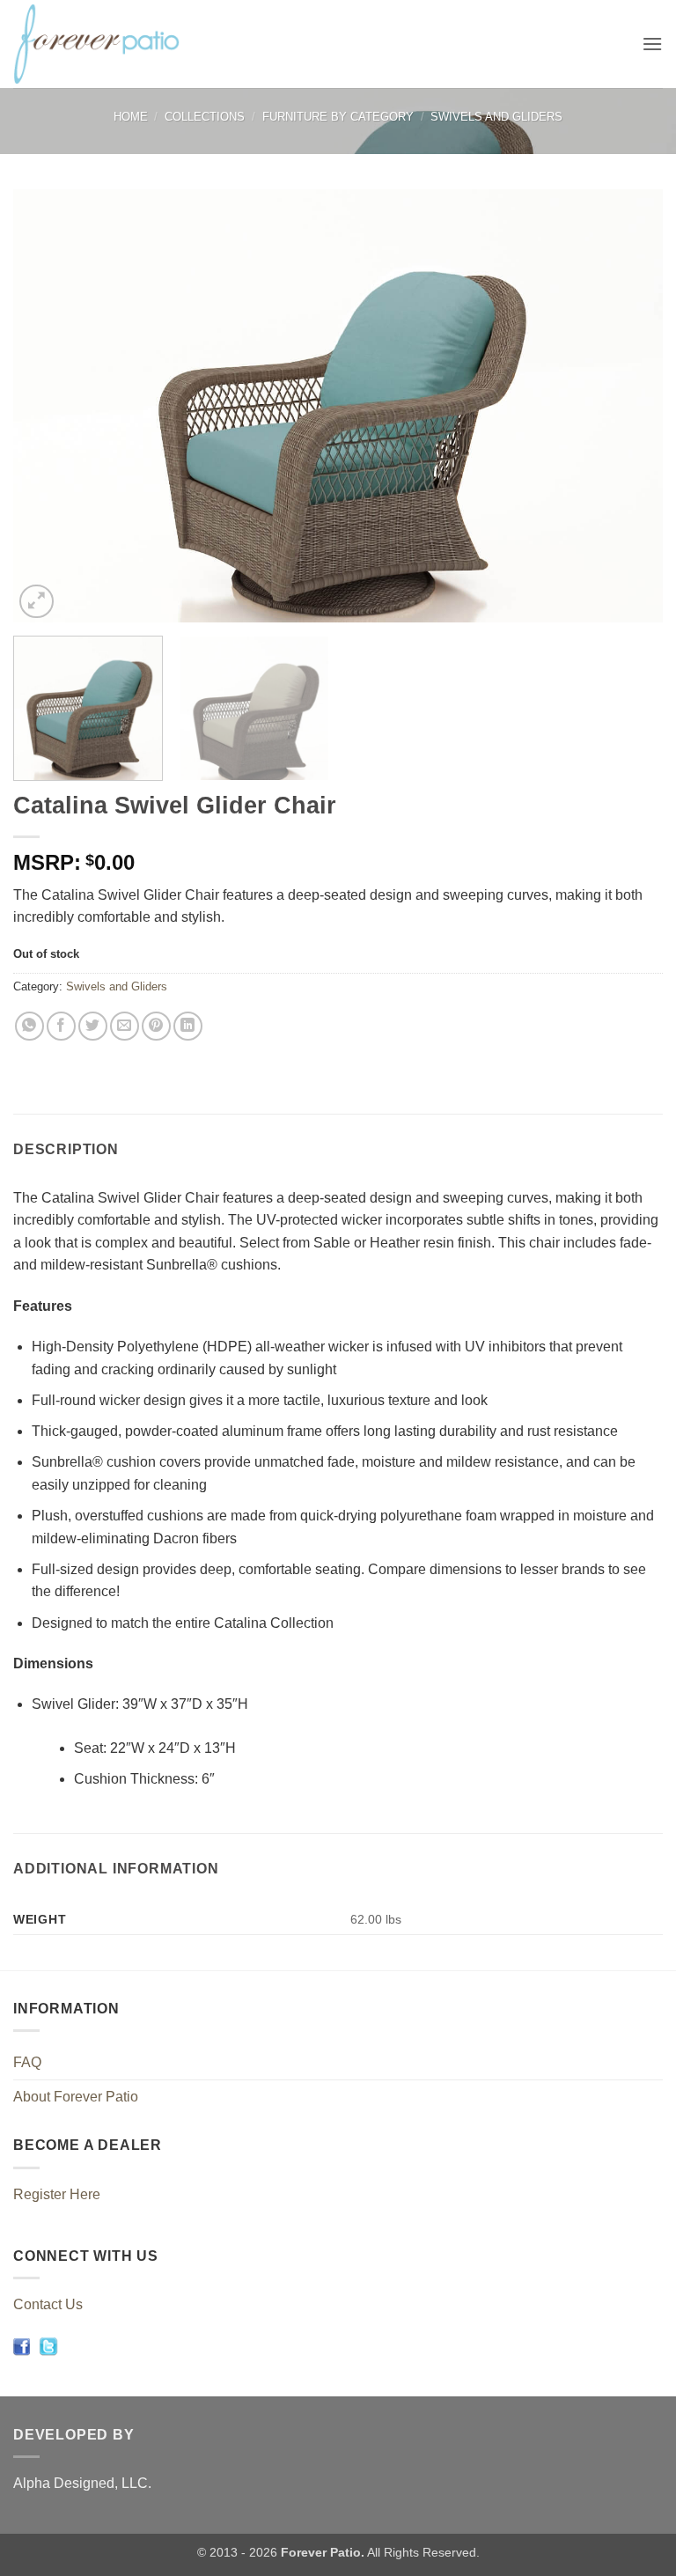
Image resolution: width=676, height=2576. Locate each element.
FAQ (27, 2062)
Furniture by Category (338, 117)
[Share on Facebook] (61, 1026)
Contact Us (48, 2304)
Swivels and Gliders (496, 117)
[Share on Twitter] (93, 1026)
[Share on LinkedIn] (188, 1026)
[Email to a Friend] (125, 1026)
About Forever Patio (76, 2097)
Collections (205, 117)
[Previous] (48, 406)
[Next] (628, 406)
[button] (652, 44)
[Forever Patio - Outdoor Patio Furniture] (115, 44)
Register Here (57, 2194)
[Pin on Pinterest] (156, 1026)
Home (131, 117)
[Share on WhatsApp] (29, 1026)
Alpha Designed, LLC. (82, 2483)
